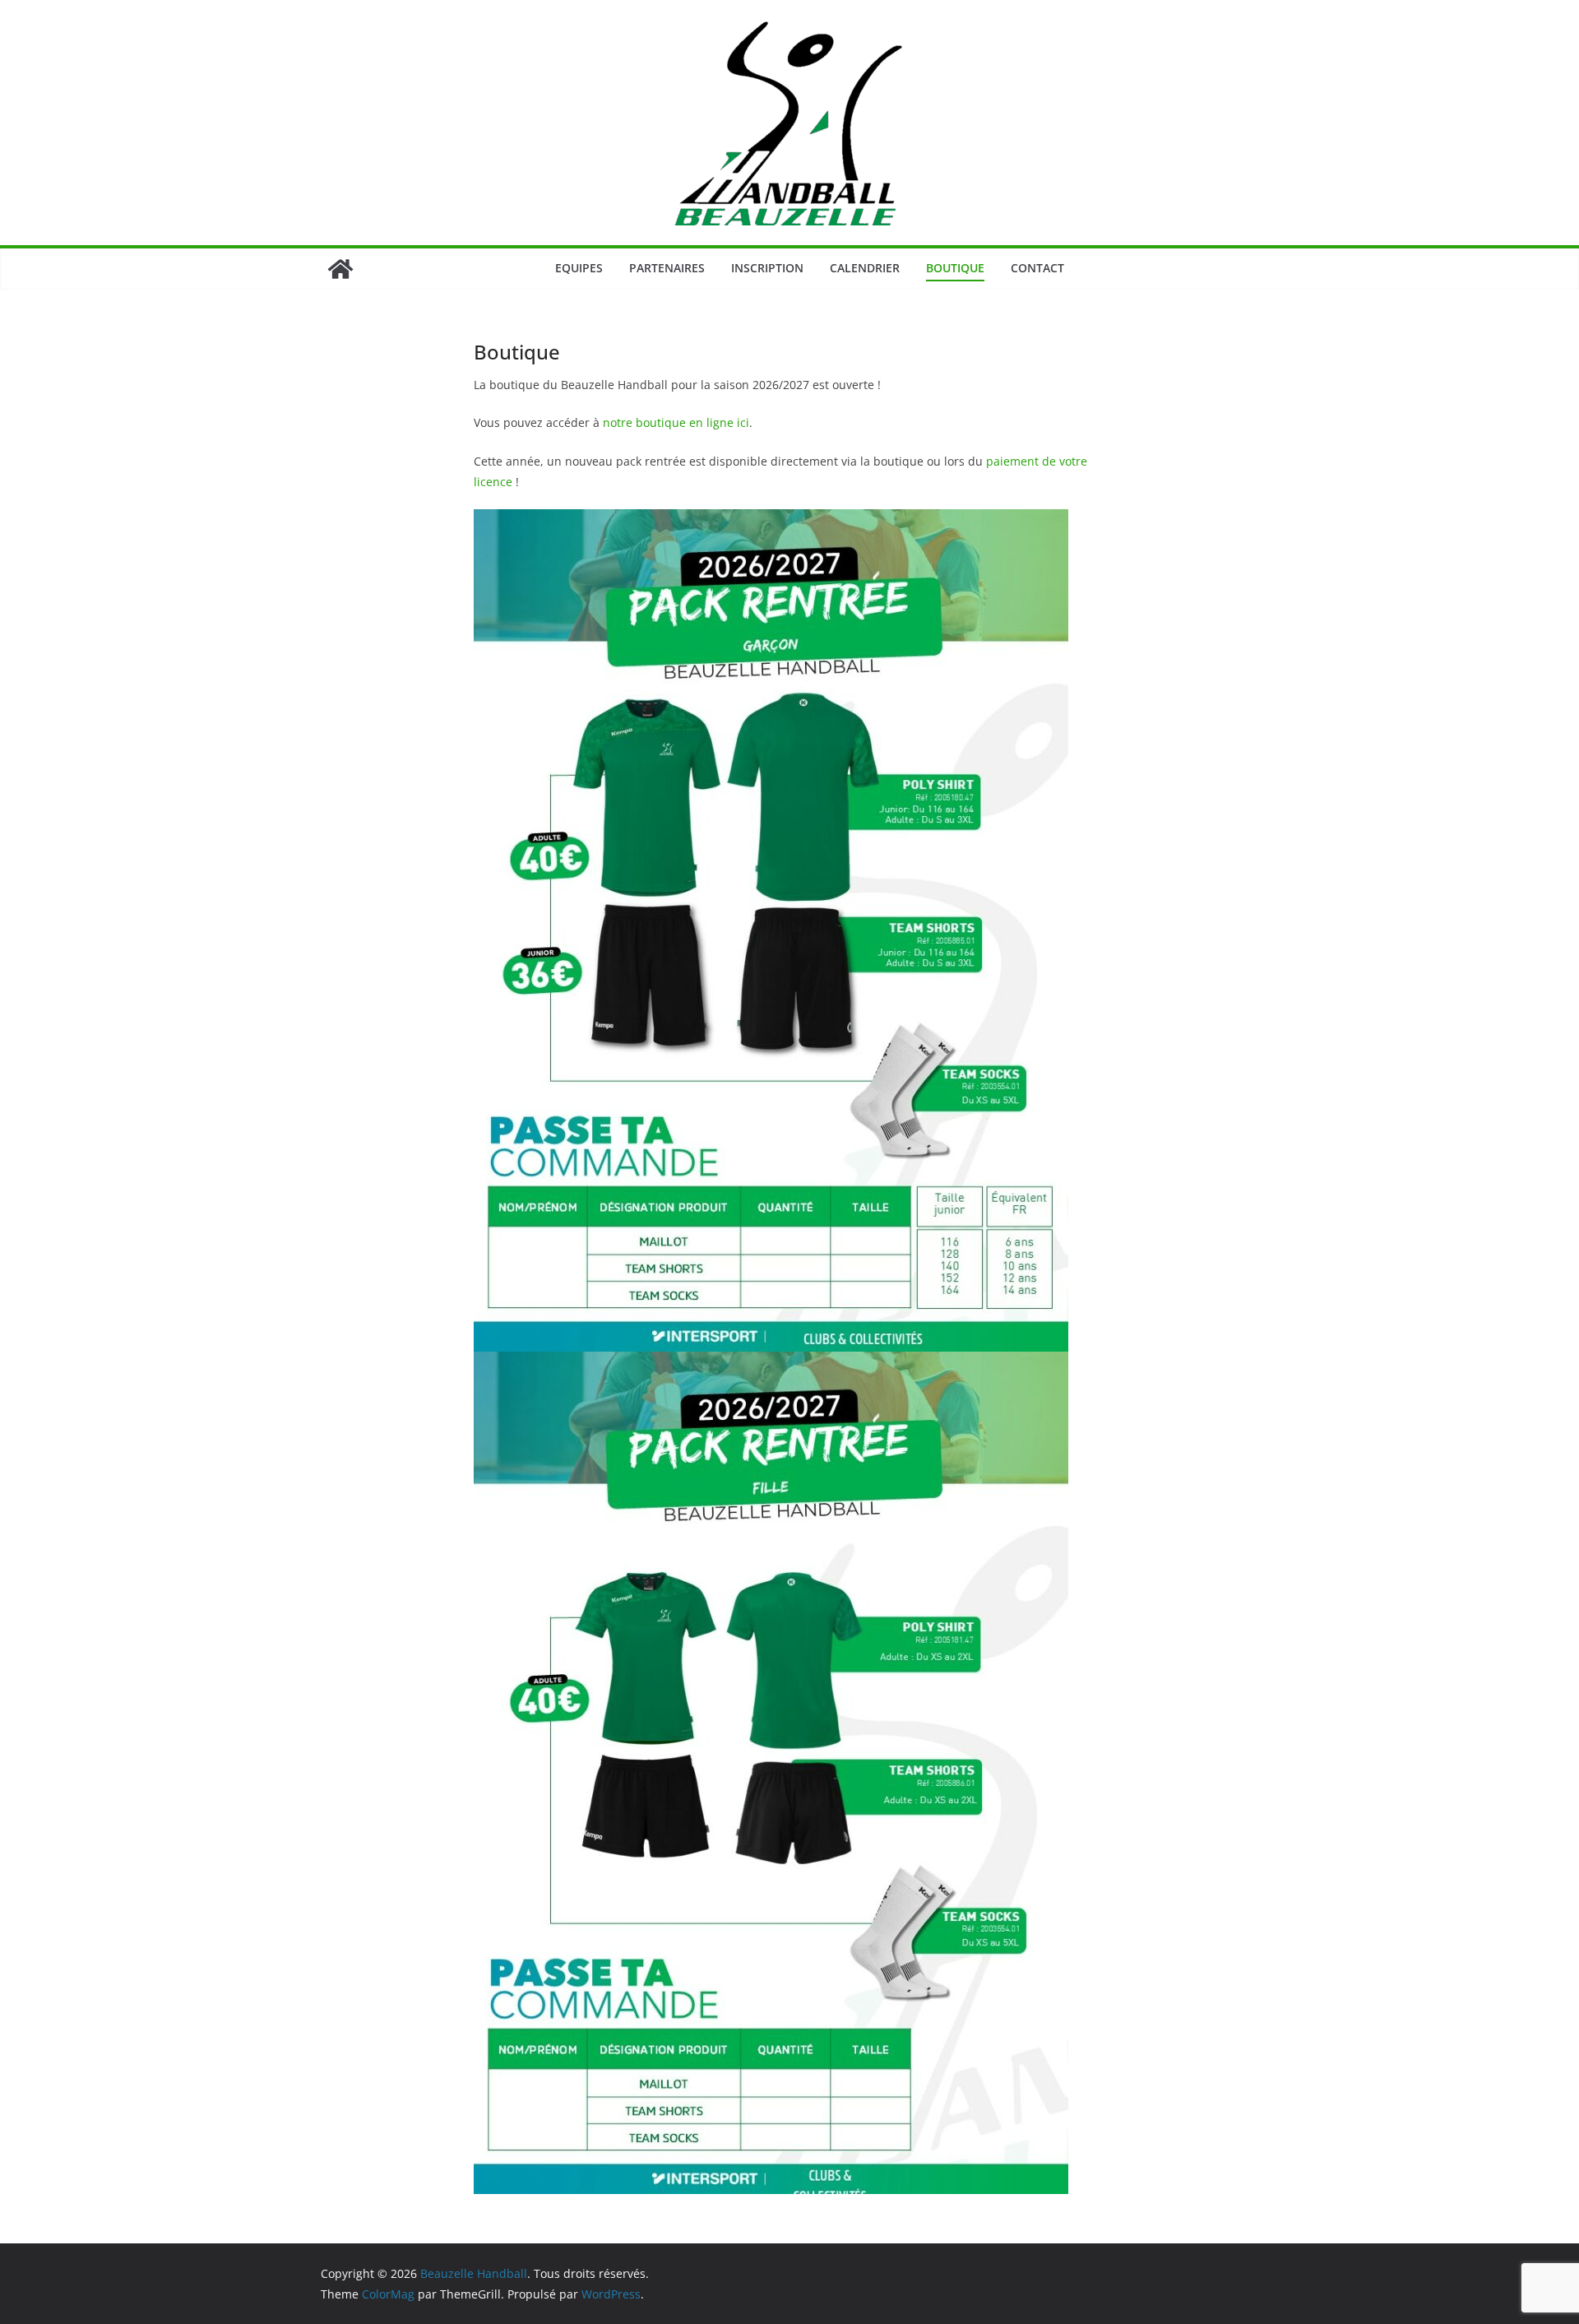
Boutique (955, 268)
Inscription (767, 268)
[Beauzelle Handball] (340, 269)
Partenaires (667, 268)
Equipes (579, 268)
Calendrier (865, 268)
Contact (1037, 268)
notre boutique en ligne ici (676, 422)
